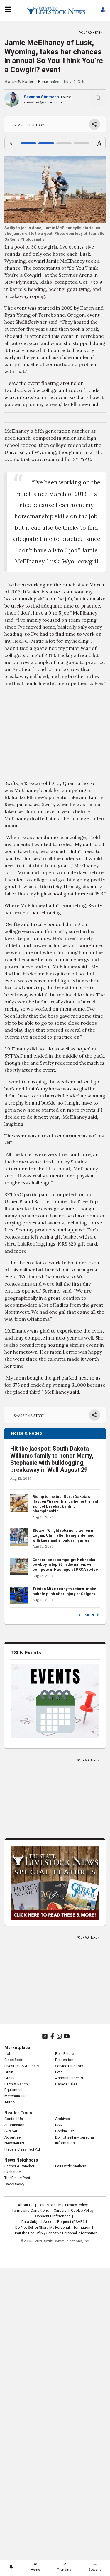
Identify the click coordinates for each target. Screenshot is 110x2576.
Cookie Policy (82, 2211)
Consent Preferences (53, 2216)
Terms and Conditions (30, 2211)
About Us (26, 2205)
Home (35, 2570)
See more (87, 1615)
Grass (9, 2078)
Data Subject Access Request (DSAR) (53, 2222)
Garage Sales (66, 2084)
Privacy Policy (76, 2205)
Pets (59, 2072)
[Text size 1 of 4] (28, 143)
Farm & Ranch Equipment (16, 2087)
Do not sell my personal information (75, 2140)
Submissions (15, 2125)
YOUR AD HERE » (91, 32)
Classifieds (14, 2060)
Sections (95, 2570)
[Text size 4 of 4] (82, 143)
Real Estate (65, 2054)
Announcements (69, 2078)
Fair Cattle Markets (71, 2166)
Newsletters (15, 2143)
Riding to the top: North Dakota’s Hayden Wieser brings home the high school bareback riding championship (66, 1504)
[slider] (55, 143)
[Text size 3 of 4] (64, 143)
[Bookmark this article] (98, 99)
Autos (10, 2102)
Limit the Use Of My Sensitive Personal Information (55, 2233)
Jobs (9, 2054)
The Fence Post (17, 2178)
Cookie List (65, 2131)
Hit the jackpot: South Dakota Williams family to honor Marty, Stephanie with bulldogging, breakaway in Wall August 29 (52, 1459)
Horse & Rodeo (20, 81)
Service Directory (69, 2066)
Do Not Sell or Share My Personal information (53, 2228)
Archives (62, 2119)
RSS (58, 2125)
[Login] (103, 11)
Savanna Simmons (41, 97)
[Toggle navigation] (8, 9)
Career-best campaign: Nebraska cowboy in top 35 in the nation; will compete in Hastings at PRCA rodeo (65, 1565)
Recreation (64, 2060)
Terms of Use (49, 2205)
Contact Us (14, 2119)
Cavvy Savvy (14, 2184)
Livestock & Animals (22, 2066)
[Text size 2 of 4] (46, 143)
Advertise (12, 2137)
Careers (60, 2211)
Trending (64, 2570)
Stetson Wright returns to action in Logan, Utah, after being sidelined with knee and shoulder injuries (64, 1535)
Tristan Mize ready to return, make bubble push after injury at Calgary (64, 1591)
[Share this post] (94, 124)
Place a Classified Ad (22, 2149)
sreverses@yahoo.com (43, 102)
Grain (9, 2072)
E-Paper (11, 2131)
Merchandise (15, 2096)
